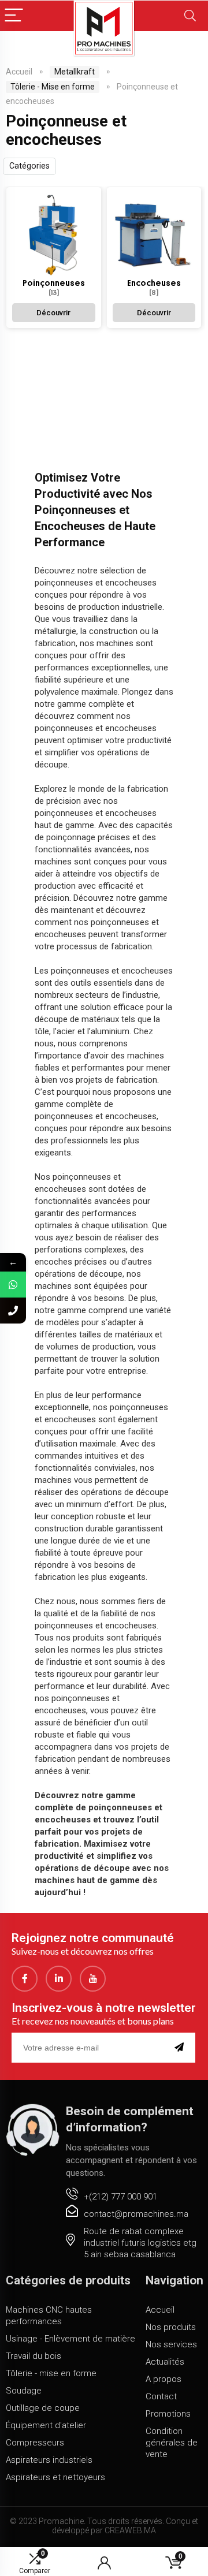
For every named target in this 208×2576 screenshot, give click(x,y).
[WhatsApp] (13, 1285)
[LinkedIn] (59, 1979)
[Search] (190, 16)
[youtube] (93, 1979)
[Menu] (14, 16)
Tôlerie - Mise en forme (53, 87)
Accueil (19, 72)
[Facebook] (25, 1979)
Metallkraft (75, 72)
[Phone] (13, 1311)
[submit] (181, 2048)
